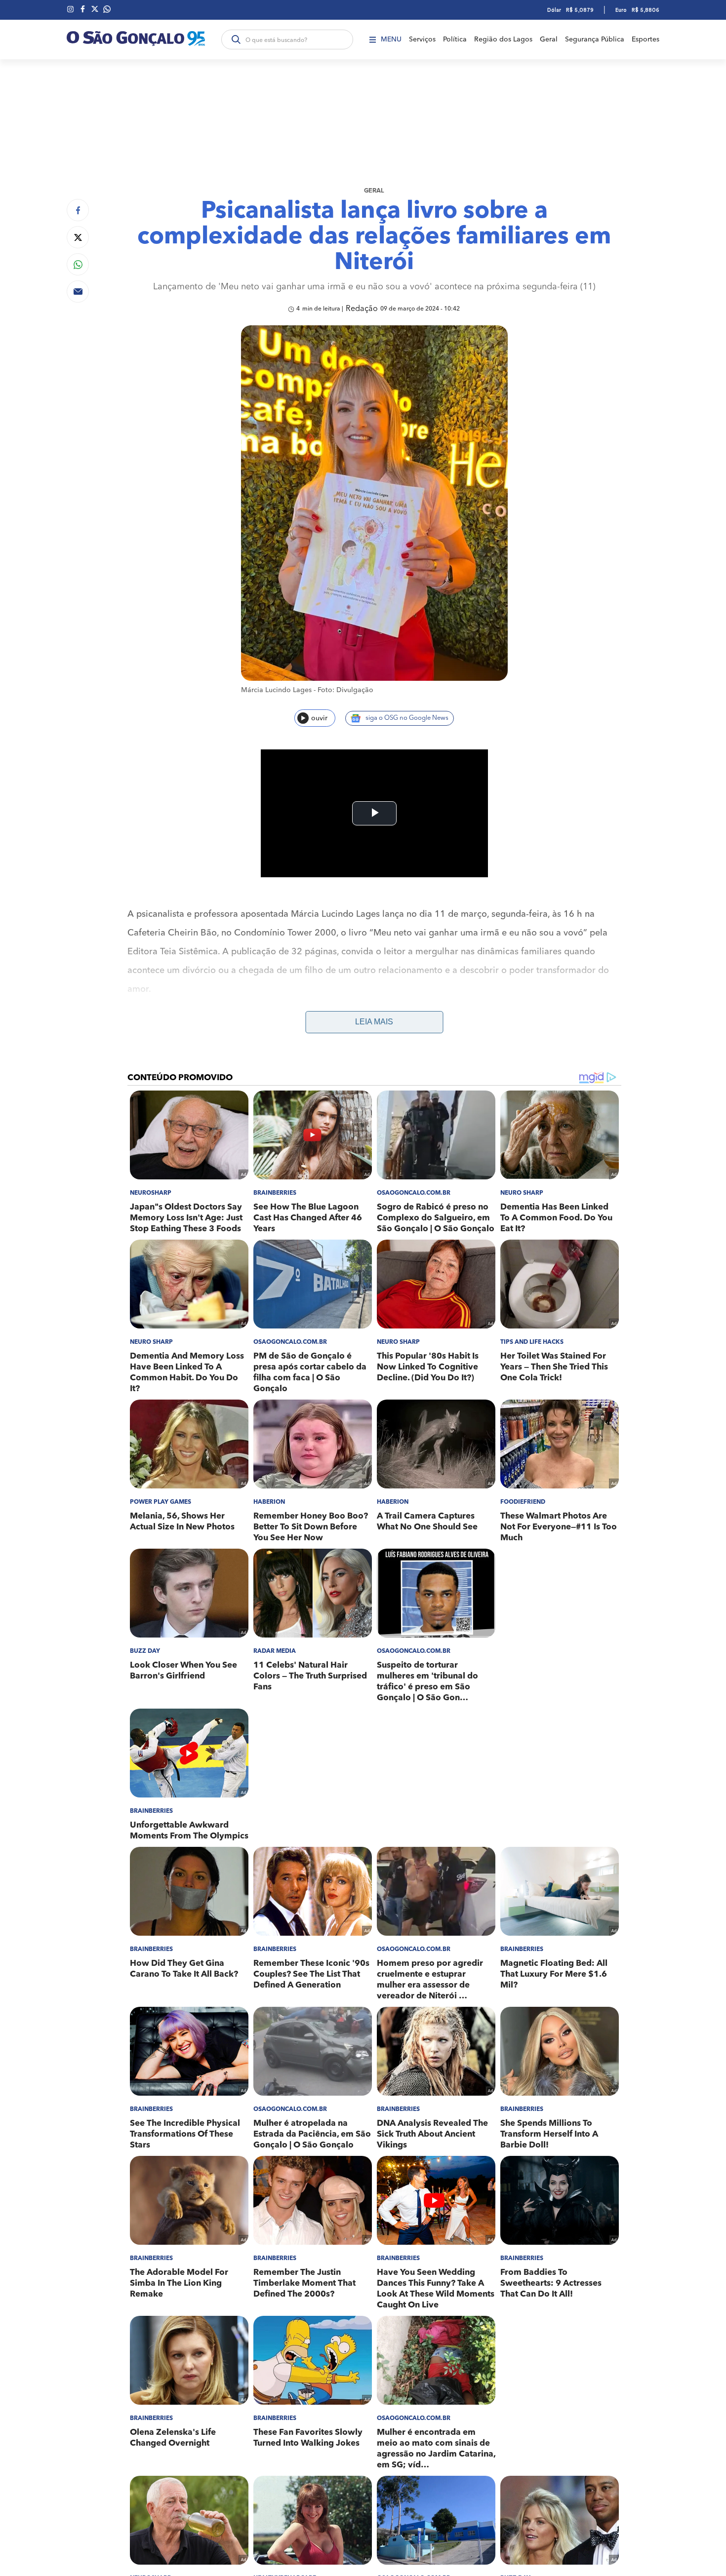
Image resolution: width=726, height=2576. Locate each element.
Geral (549, 39)
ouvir (319, 718)
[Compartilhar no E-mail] (78, 292)
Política (455, 39)
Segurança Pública (595, 39)
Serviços (422, 39)
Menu (391, 39)
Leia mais (374, 1022)
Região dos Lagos (503, 39)
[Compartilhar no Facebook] (78, 210)
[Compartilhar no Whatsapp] (78, 264)
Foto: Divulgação (345, 690)
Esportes (645, 39)
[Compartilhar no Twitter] (78, 237)
